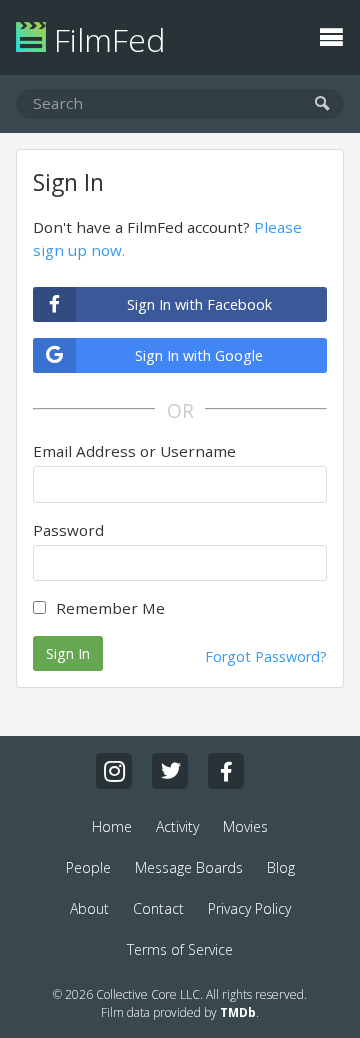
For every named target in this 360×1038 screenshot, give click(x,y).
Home (112, 826)
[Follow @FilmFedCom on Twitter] (170, 771)
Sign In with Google (199, 355)
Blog (281, 867)
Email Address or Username (134, 451)
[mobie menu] (331, 35)
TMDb (238, 1012)
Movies (245, 826)
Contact (158, 908)
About (89, 908)
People (88, 867)
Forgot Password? (266, 656)
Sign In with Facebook (199, 304)
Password (68, 530)
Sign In (68, 653)
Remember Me (110, 608)
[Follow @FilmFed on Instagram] (114, 771)
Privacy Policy (249, 908)
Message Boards (189, 867)
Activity (177, 826)
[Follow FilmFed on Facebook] (226, 771)
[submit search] (322, 104)
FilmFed (105, 39)
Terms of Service (180, 949)
